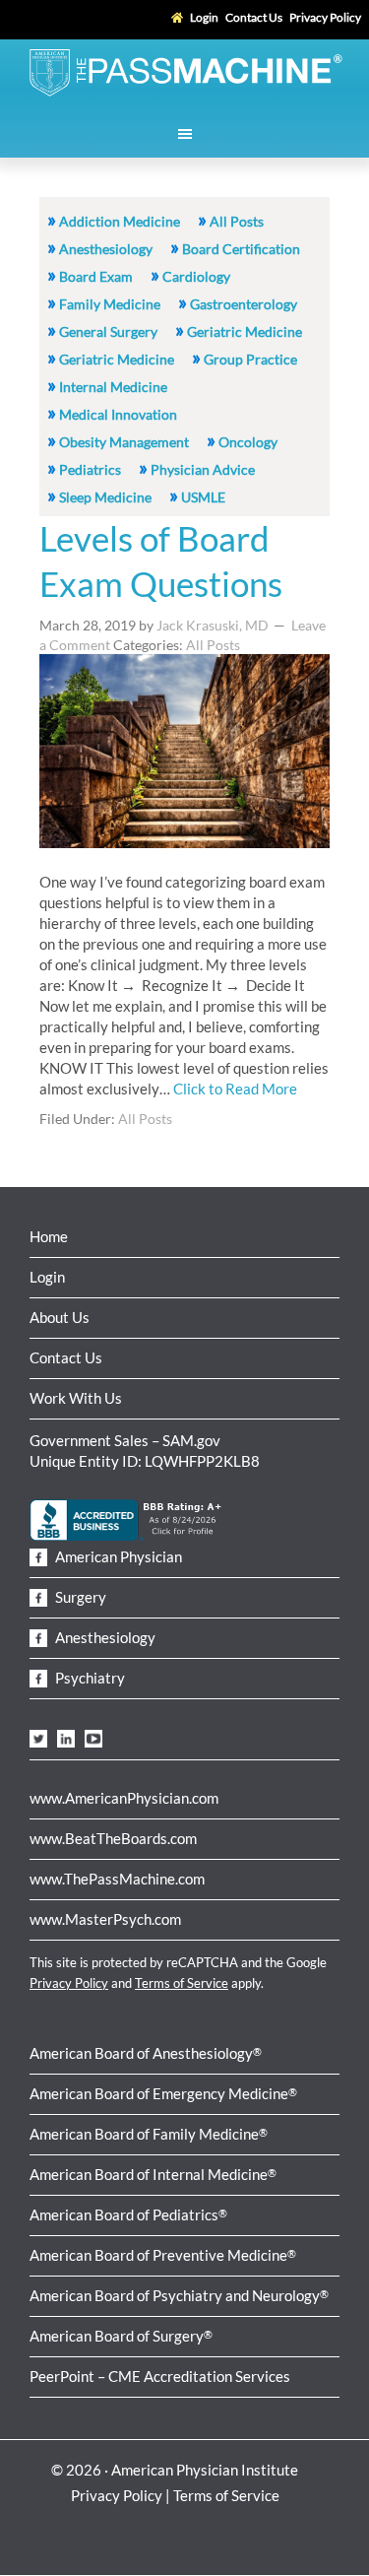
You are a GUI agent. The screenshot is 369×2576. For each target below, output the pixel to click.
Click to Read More (235, 1089)
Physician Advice (203, 469)
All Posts (237, 221)
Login (47, 1277)
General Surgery (108, 331)
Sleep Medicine (105, 497)
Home (49, 1236)
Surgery (79, 1597)
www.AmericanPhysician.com (124, 1798)
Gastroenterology (244, 304)
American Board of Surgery (121, 2336)
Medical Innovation (118, 414)
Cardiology (196, 276)
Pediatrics (90, 469)
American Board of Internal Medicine (153, 2174)
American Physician (117, 1556)
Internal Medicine (113, 387)
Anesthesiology (106, 249)
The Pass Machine (184, 71)
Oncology (248, 442)
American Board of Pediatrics (128, 2214)
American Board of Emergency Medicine (163, 2093)
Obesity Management (124, 442)
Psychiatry (89, 1678)
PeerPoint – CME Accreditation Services (160, 2376)
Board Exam (96, 276)
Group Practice (250, 359)
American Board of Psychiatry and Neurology (179, 2295)
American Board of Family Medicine (149, 2134)
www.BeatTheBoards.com (113, 1838)
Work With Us (76, 1398)
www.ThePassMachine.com (117, 1879)
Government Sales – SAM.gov (125, 1440)
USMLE (203, 497)
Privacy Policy (69, 1983)
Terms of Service (182, 1983)
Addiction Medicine (120, 221)
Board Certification (241, 249)
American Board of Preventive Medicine (163, 2255)
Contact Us (66, 1357)
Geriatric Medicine (245, 331)
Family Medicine (110, 304)
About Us (60, 1317)
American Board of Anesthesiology (146, 2053)
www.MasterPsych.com (105, 1919)
